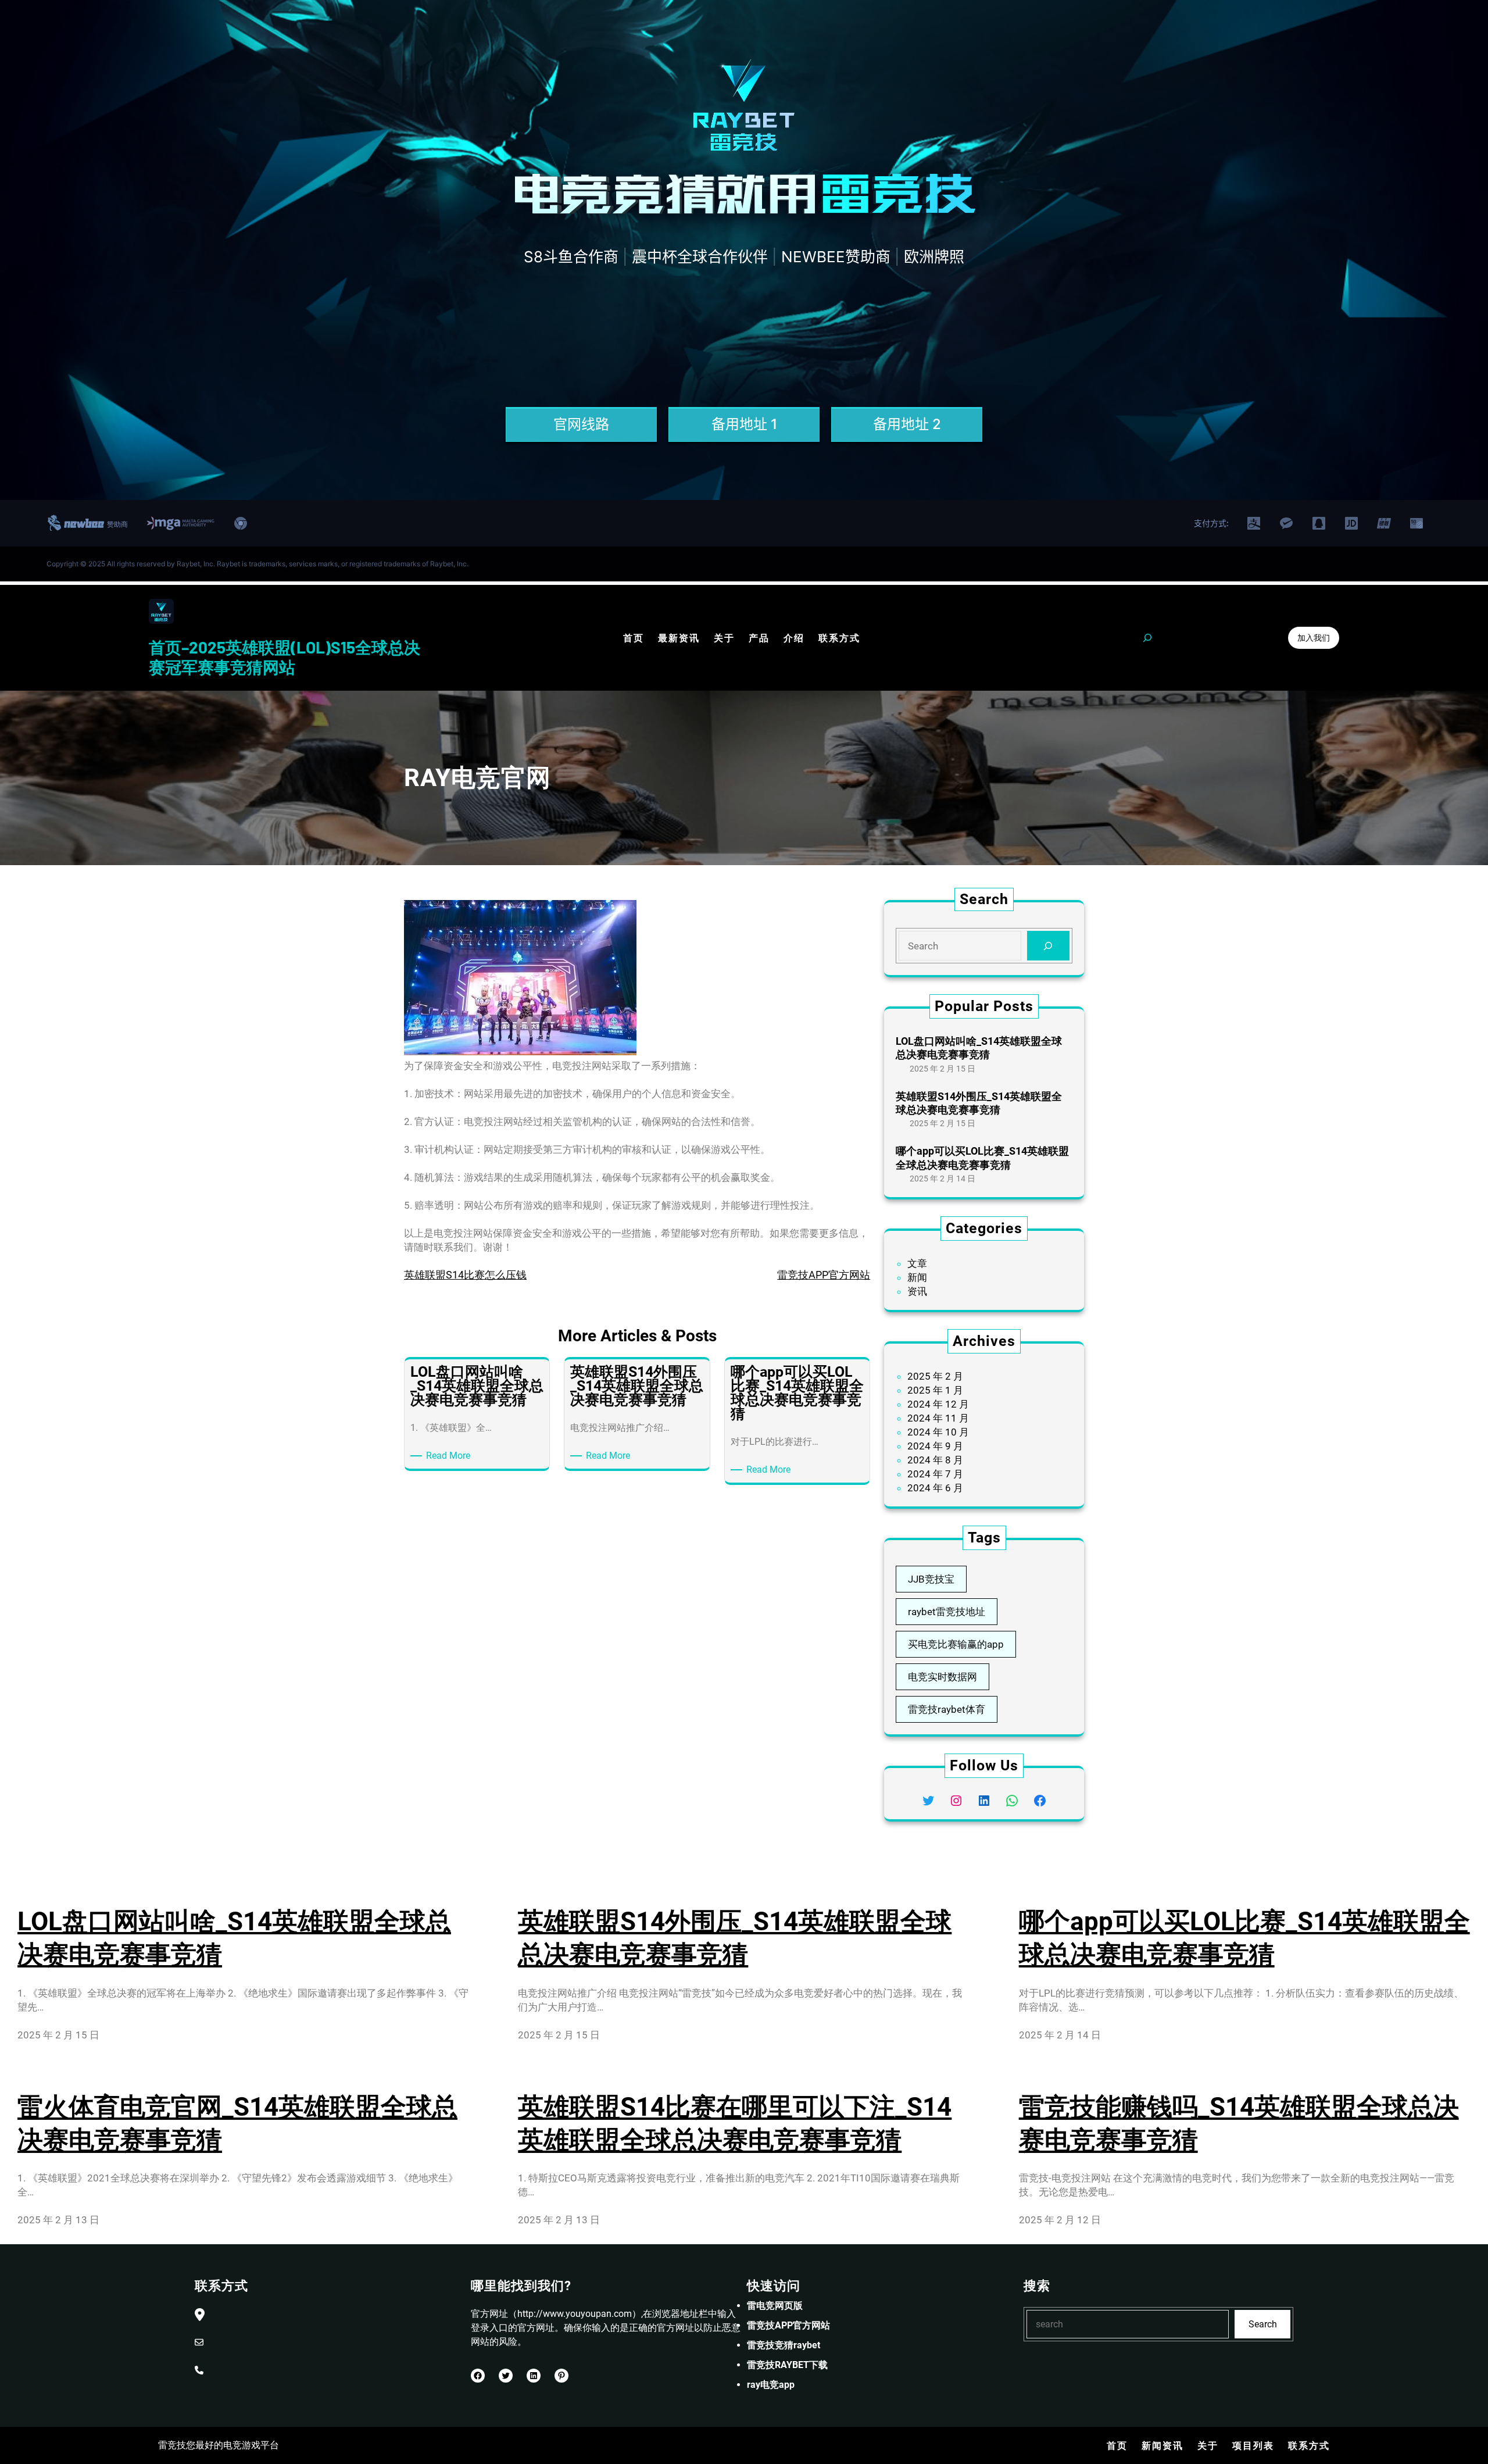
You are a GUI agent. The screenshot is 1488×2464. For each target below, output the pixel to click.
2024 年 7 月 (935, 1474)
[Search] (1048, 946)
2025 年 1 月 (935, 1390)
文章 (917, 1263)
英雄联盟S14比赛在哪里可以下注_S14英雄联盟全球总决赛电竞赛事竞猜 (735, 2124)
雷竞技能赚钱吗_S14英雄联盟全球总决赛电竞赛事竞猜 (1239, 2124)
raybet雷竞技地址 (947, 1612)
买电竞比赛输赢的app (956, 1644)
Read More (450, 1456)
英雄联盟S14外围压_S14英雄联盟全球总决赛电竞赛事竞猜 (979, 1103)
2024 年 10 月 (938, 1432)
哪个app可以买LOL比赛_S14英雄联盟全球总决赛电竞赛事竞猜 (982, 1158)
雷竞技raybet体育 (947, 1709)
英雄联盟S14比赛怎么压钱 (465, 1275)
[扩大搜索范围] (1147, 638)
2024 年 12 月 (938, 1404)
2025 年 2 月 (935, 1376)
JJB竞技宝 (931, 1579)
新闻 (917, 1277)
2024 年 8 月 (935, 1460)
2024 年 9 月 (935, 1446)
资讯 (917, 1291)
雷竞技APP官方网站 (824, 1275)
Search (1263, 2324)
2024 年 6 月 (935, 1488)
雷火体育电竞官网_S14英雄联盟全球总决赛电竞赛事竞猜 (237, 2124)
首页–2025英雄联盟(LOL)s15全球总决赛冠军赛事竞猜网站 (285, 657)
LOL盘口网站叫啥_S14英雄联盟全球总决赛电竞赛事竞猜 (979, 1048)
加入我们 (1314, 638)
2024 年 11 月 (938, 1418)
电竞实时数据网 (942, 1677)
